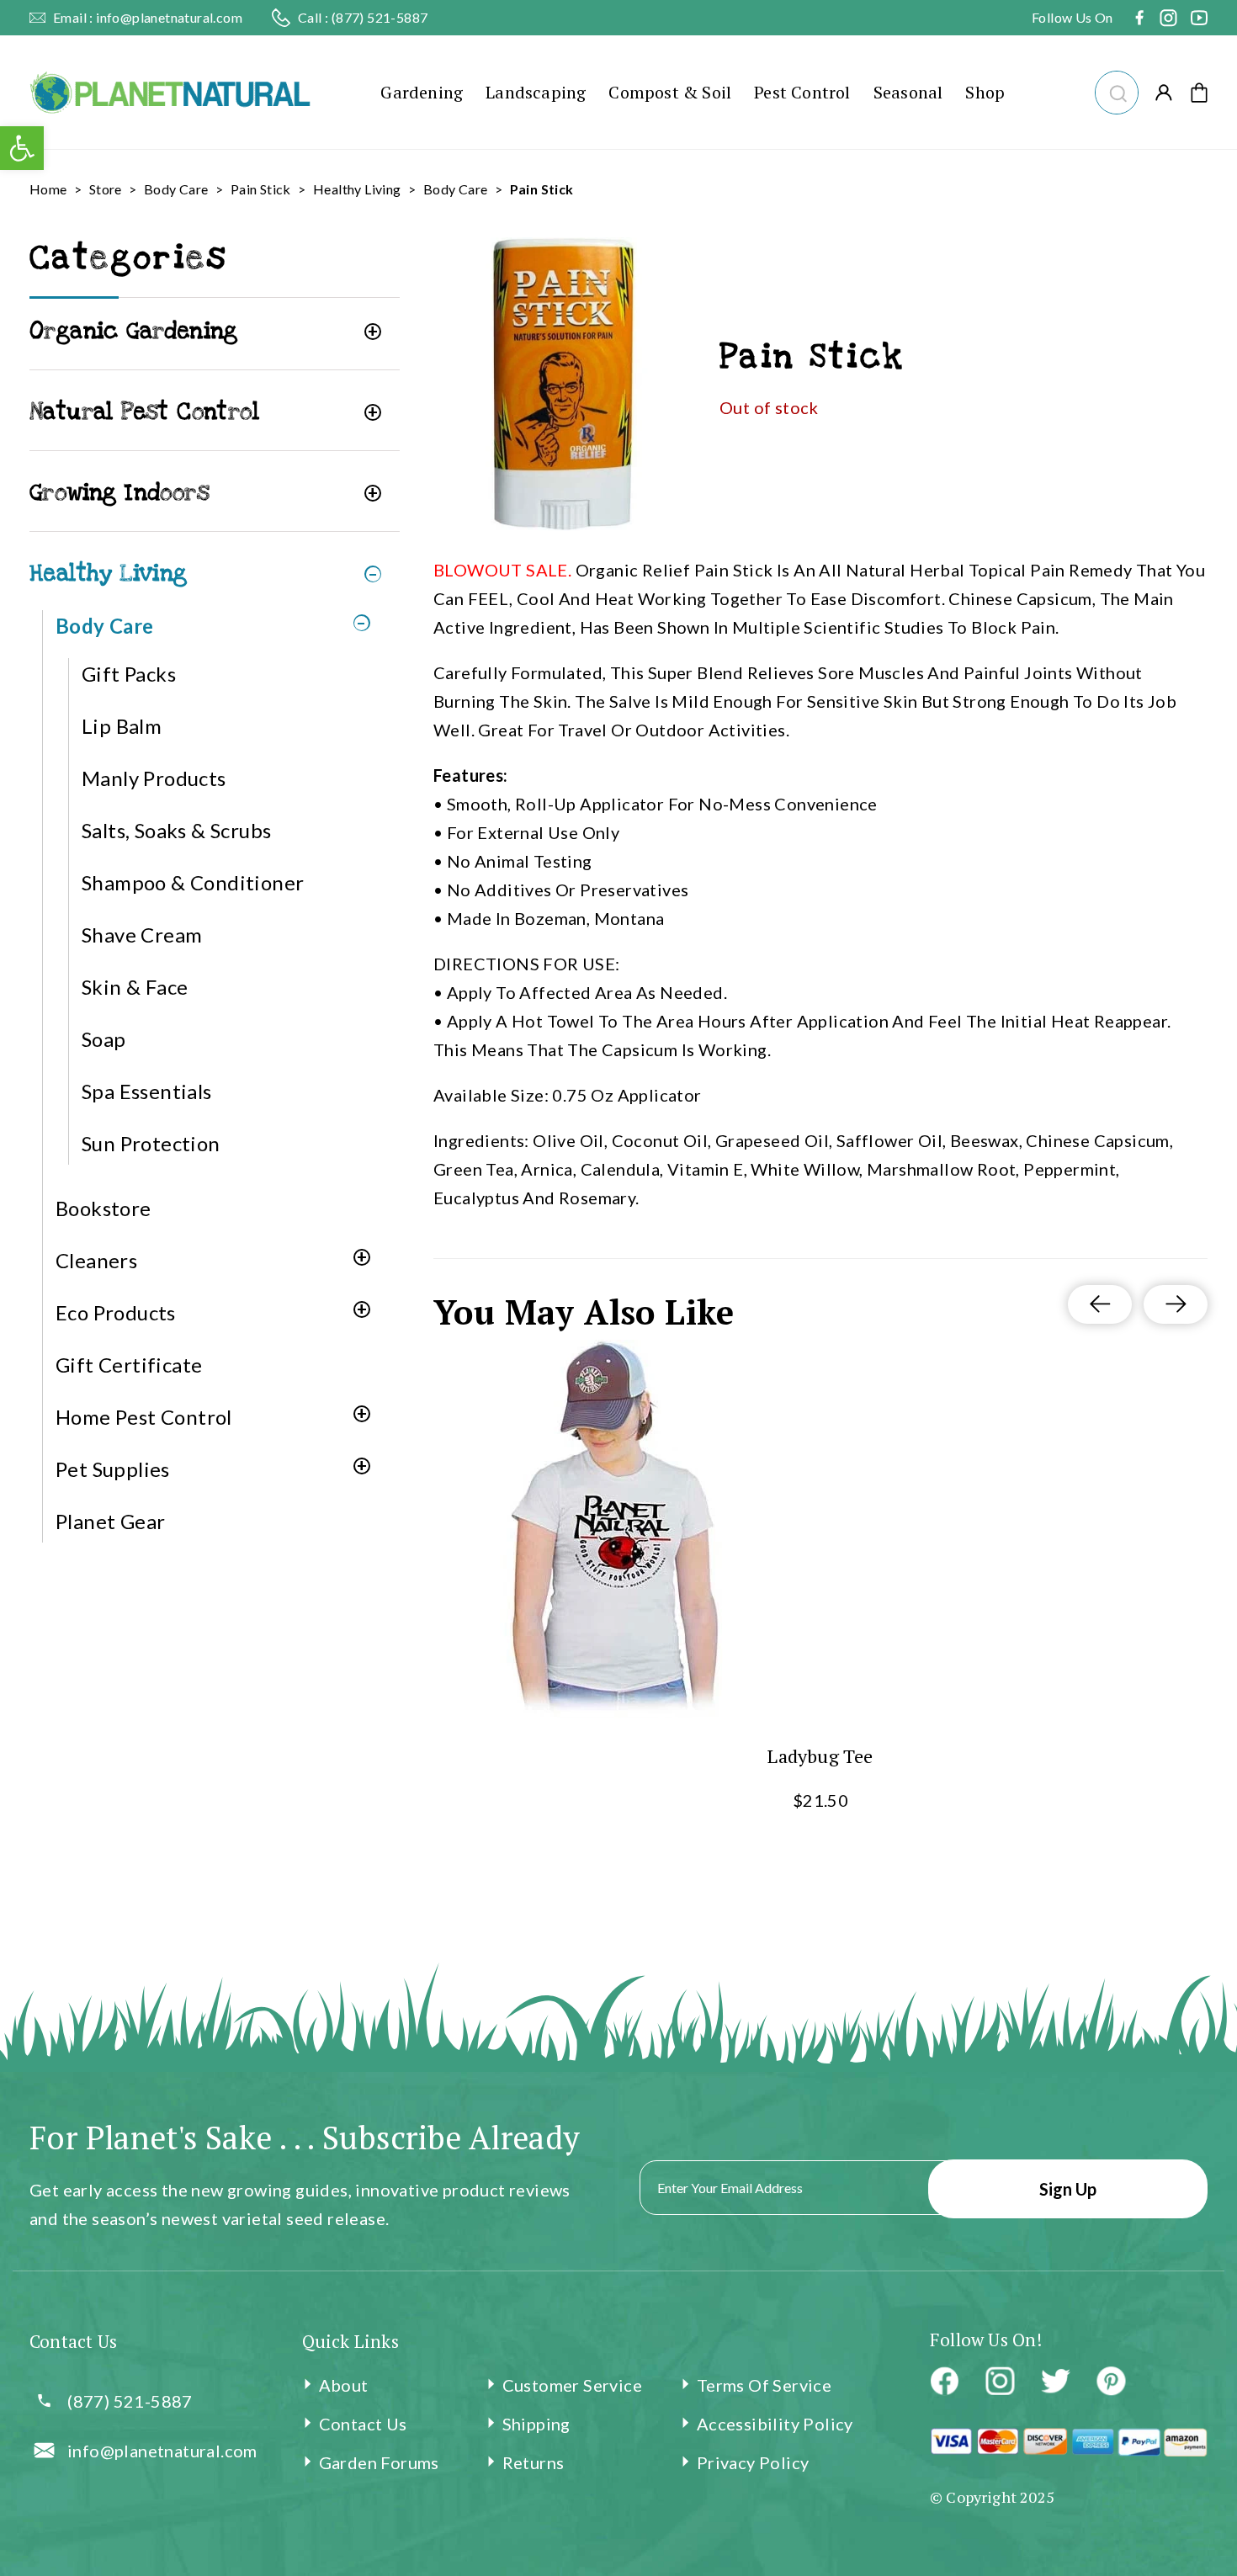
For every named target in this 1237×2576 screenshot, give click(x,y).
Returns (534, 2462)
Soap (104, 1039)
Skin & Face (135, 987)
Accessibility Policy (775, 2424)
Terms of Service (764, 2385)
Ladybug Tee (820, 1756)
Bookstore (104, 1208)
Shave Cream (142, 935)
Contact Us (363, 2424)
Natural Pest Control (144, 412)
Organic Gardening (134, 331)
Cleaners (96, 1260)
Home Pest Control (144, 1417)
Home (48, 189)
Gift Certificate (129, 1365)
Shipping (536, 2424)
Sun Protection (151, 1143)
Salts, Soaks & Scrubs (176, 830)
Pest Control (802, 92)
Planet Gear (110, 1521)
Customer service (572, 2385)
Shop (985, 92)
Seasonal (908, 92)
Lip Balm (122, 726)
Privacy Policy (753, 2462)
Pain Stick (261, 189)
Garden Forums (379, 2462)
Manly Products (154, 778)
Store (106, 189)
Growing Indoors (119, 493)
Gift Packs (129, 674)
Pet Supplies (113, 1469)
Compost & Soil (670, 92)
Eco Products (116, 1312)
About (344, 2385)
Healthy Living (357, 189)
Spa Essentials (147, 1091)
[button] (1116, 90)
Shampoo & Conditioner (193, 882)
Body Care (176, 189)
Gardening (422, 92)
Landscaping (536, 92)
